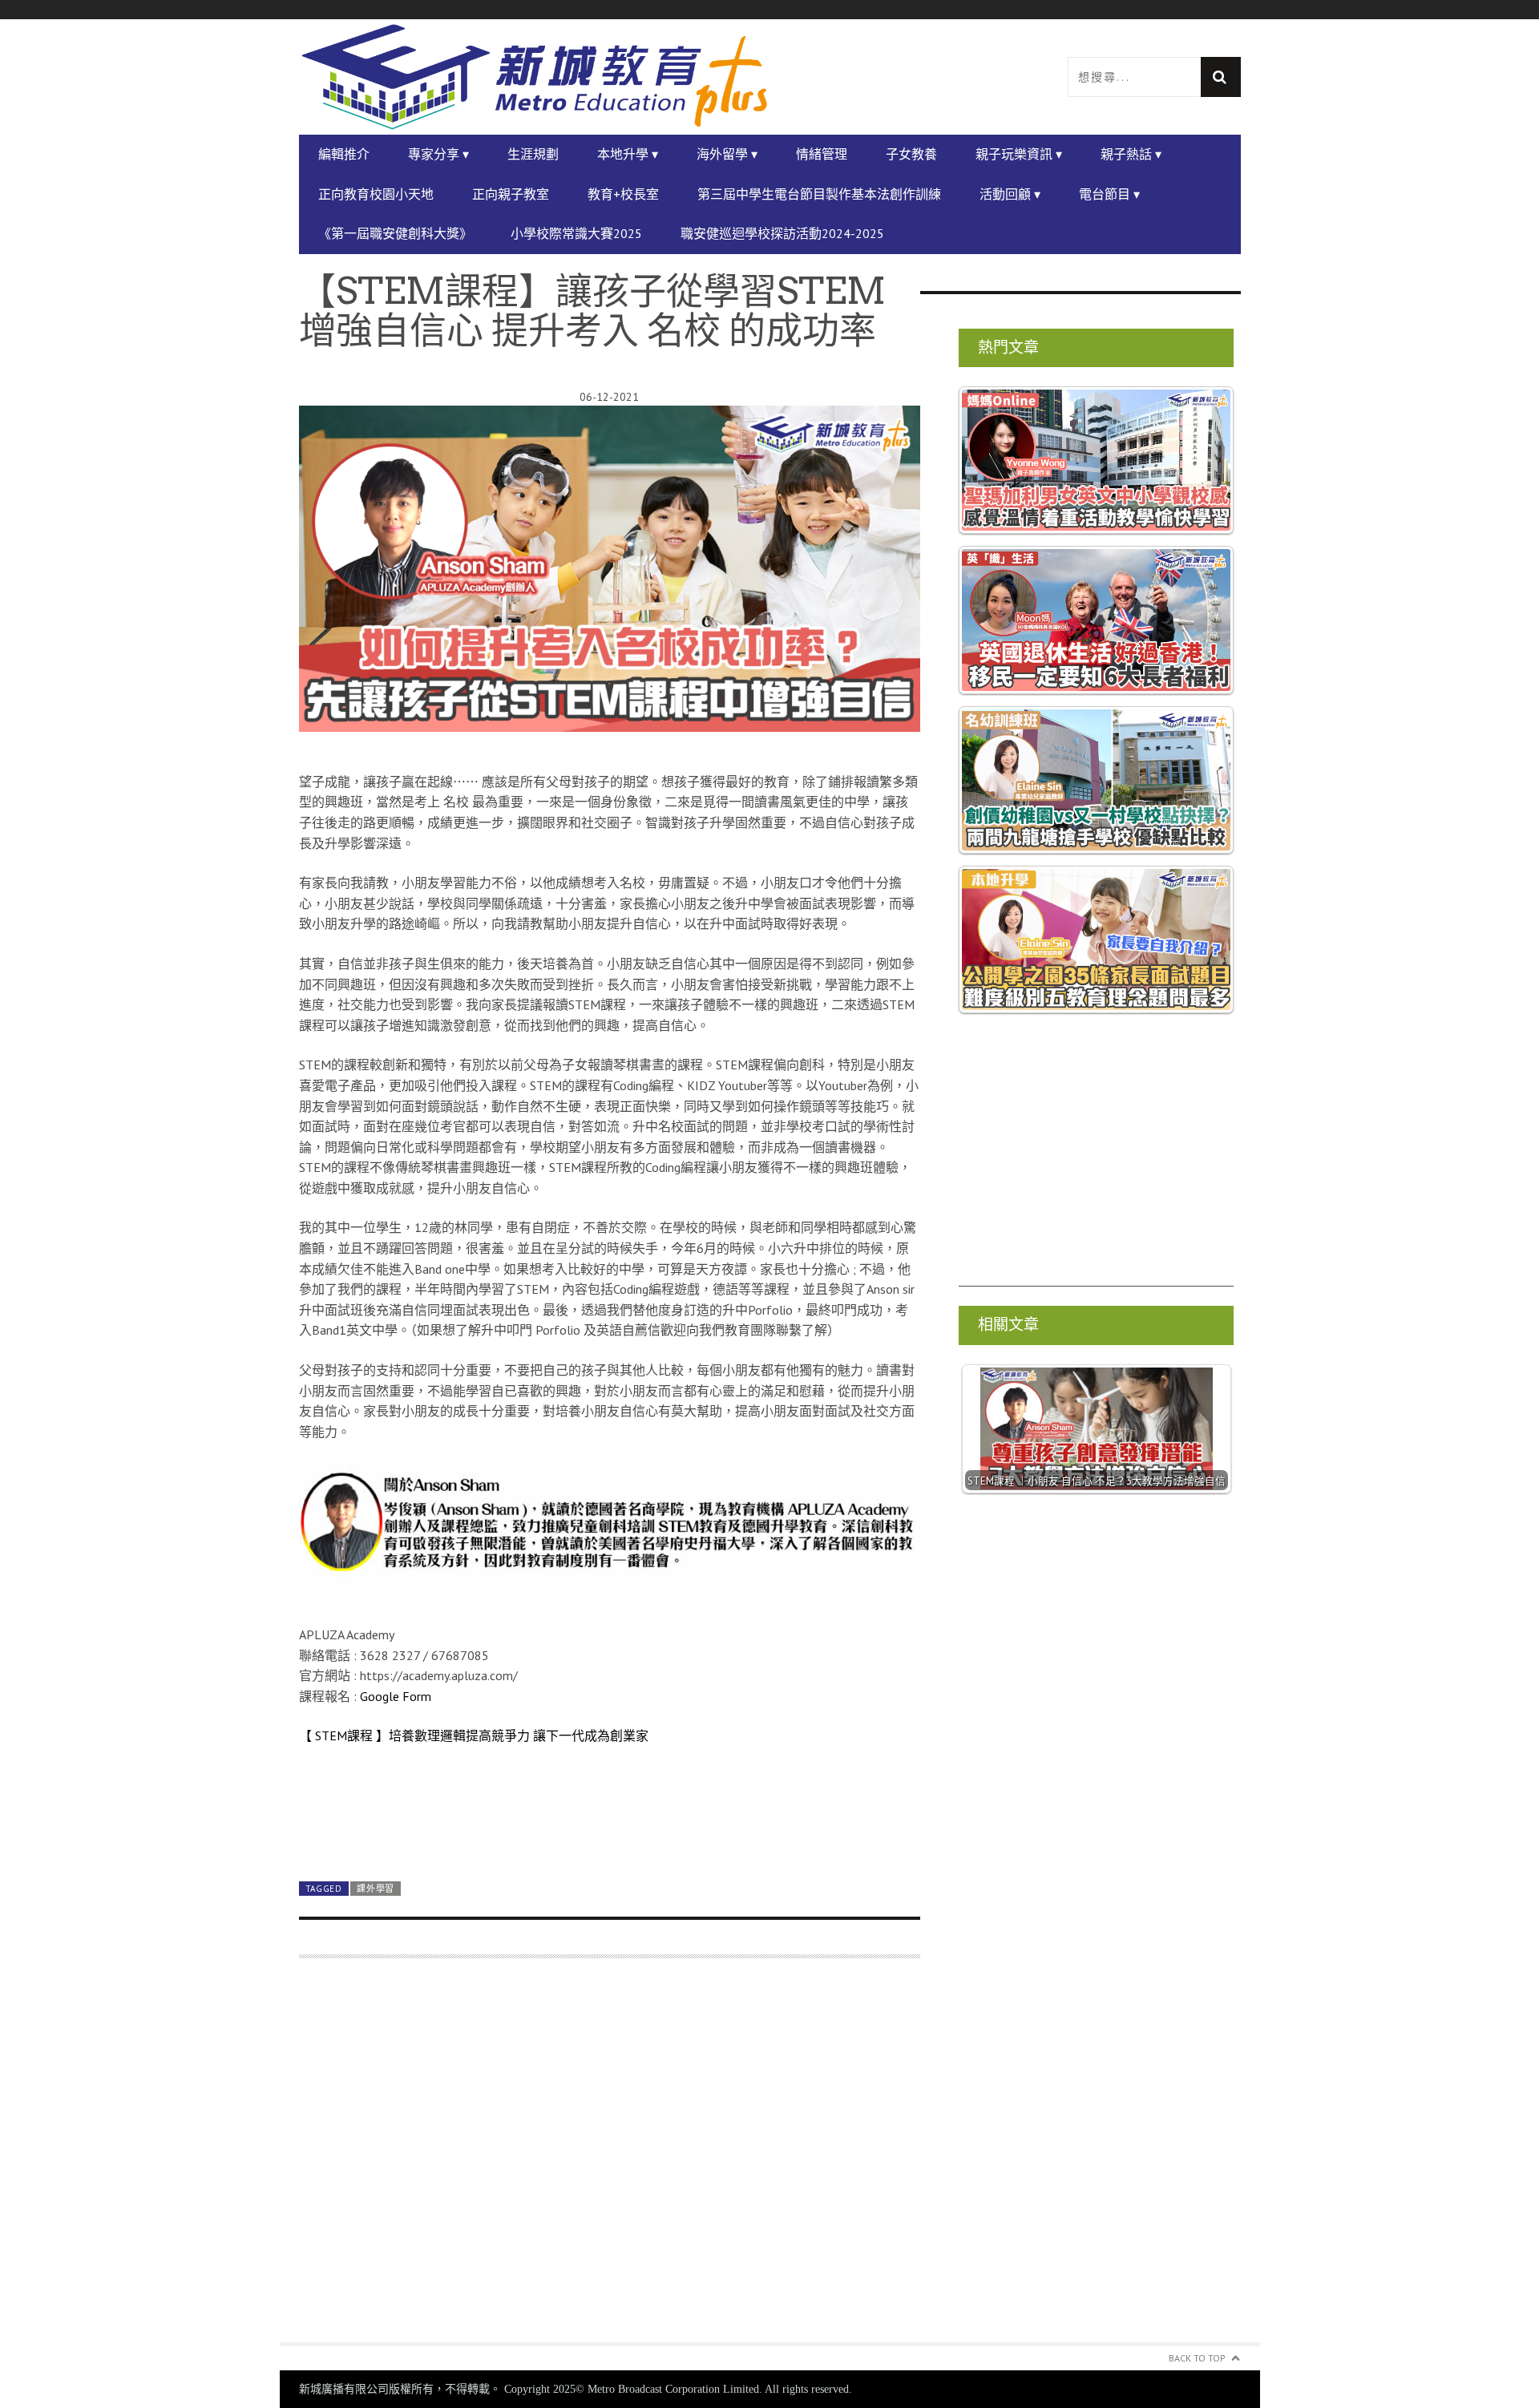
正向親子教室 (511, 194)
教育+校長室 (623, 194)
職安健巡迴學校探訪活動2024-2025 (782, 233)
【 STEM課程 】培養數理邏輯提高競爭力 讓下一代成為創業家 (474, 1735)
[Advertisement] (610, 2160)
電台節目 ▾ (1109, 194)
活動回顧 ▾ (1010, 194)
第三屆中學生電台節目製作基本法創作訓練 (819, 194)
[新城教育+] (535, 77)
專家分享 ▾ (438, 154)
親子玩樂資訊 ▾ (1019, 154)
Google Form (396, 1696)
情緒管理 (822, 154)
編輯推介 (344, 154)
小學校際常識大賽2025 (576, 233)
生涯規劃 (533, 154)
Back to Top (1197, 2358)
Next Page (610, 1831)
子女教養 (911, 154)
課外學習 (376, 1889)
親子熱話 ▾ (1131, 154)
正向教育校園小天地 (376, 194)
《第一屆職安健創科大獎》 (395, 233)
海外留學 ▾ (727, 154)
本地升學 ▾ (628, 154)
